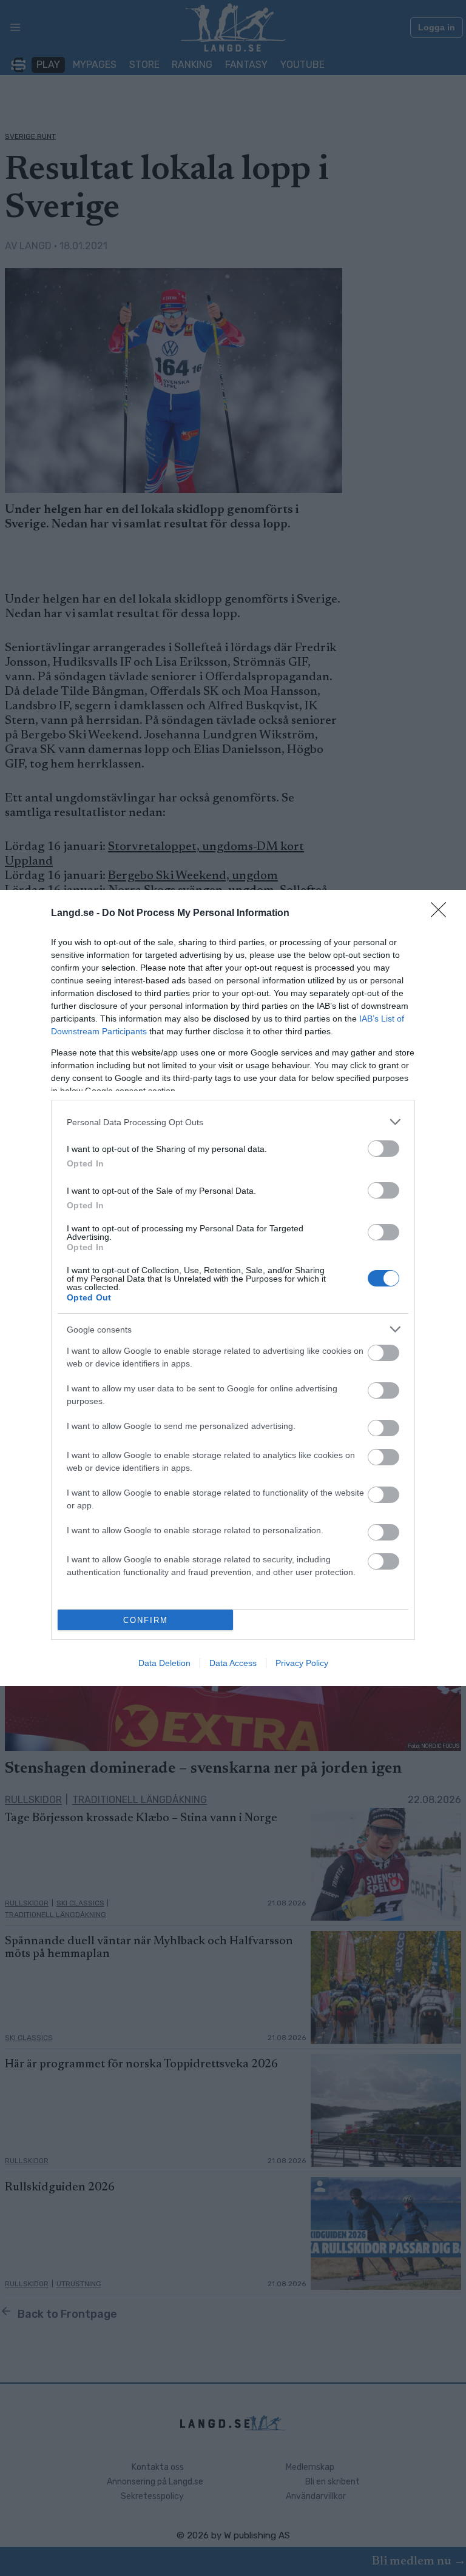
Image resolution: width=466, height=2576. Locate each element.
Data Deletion (164, 1663)
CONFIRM (146, 1620)
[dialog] (233, 1288)
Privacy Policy (302, 1663)
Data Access (233, 1663)
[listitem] (233, 1122)
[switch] (383, 1149)
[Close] (442, 914)
